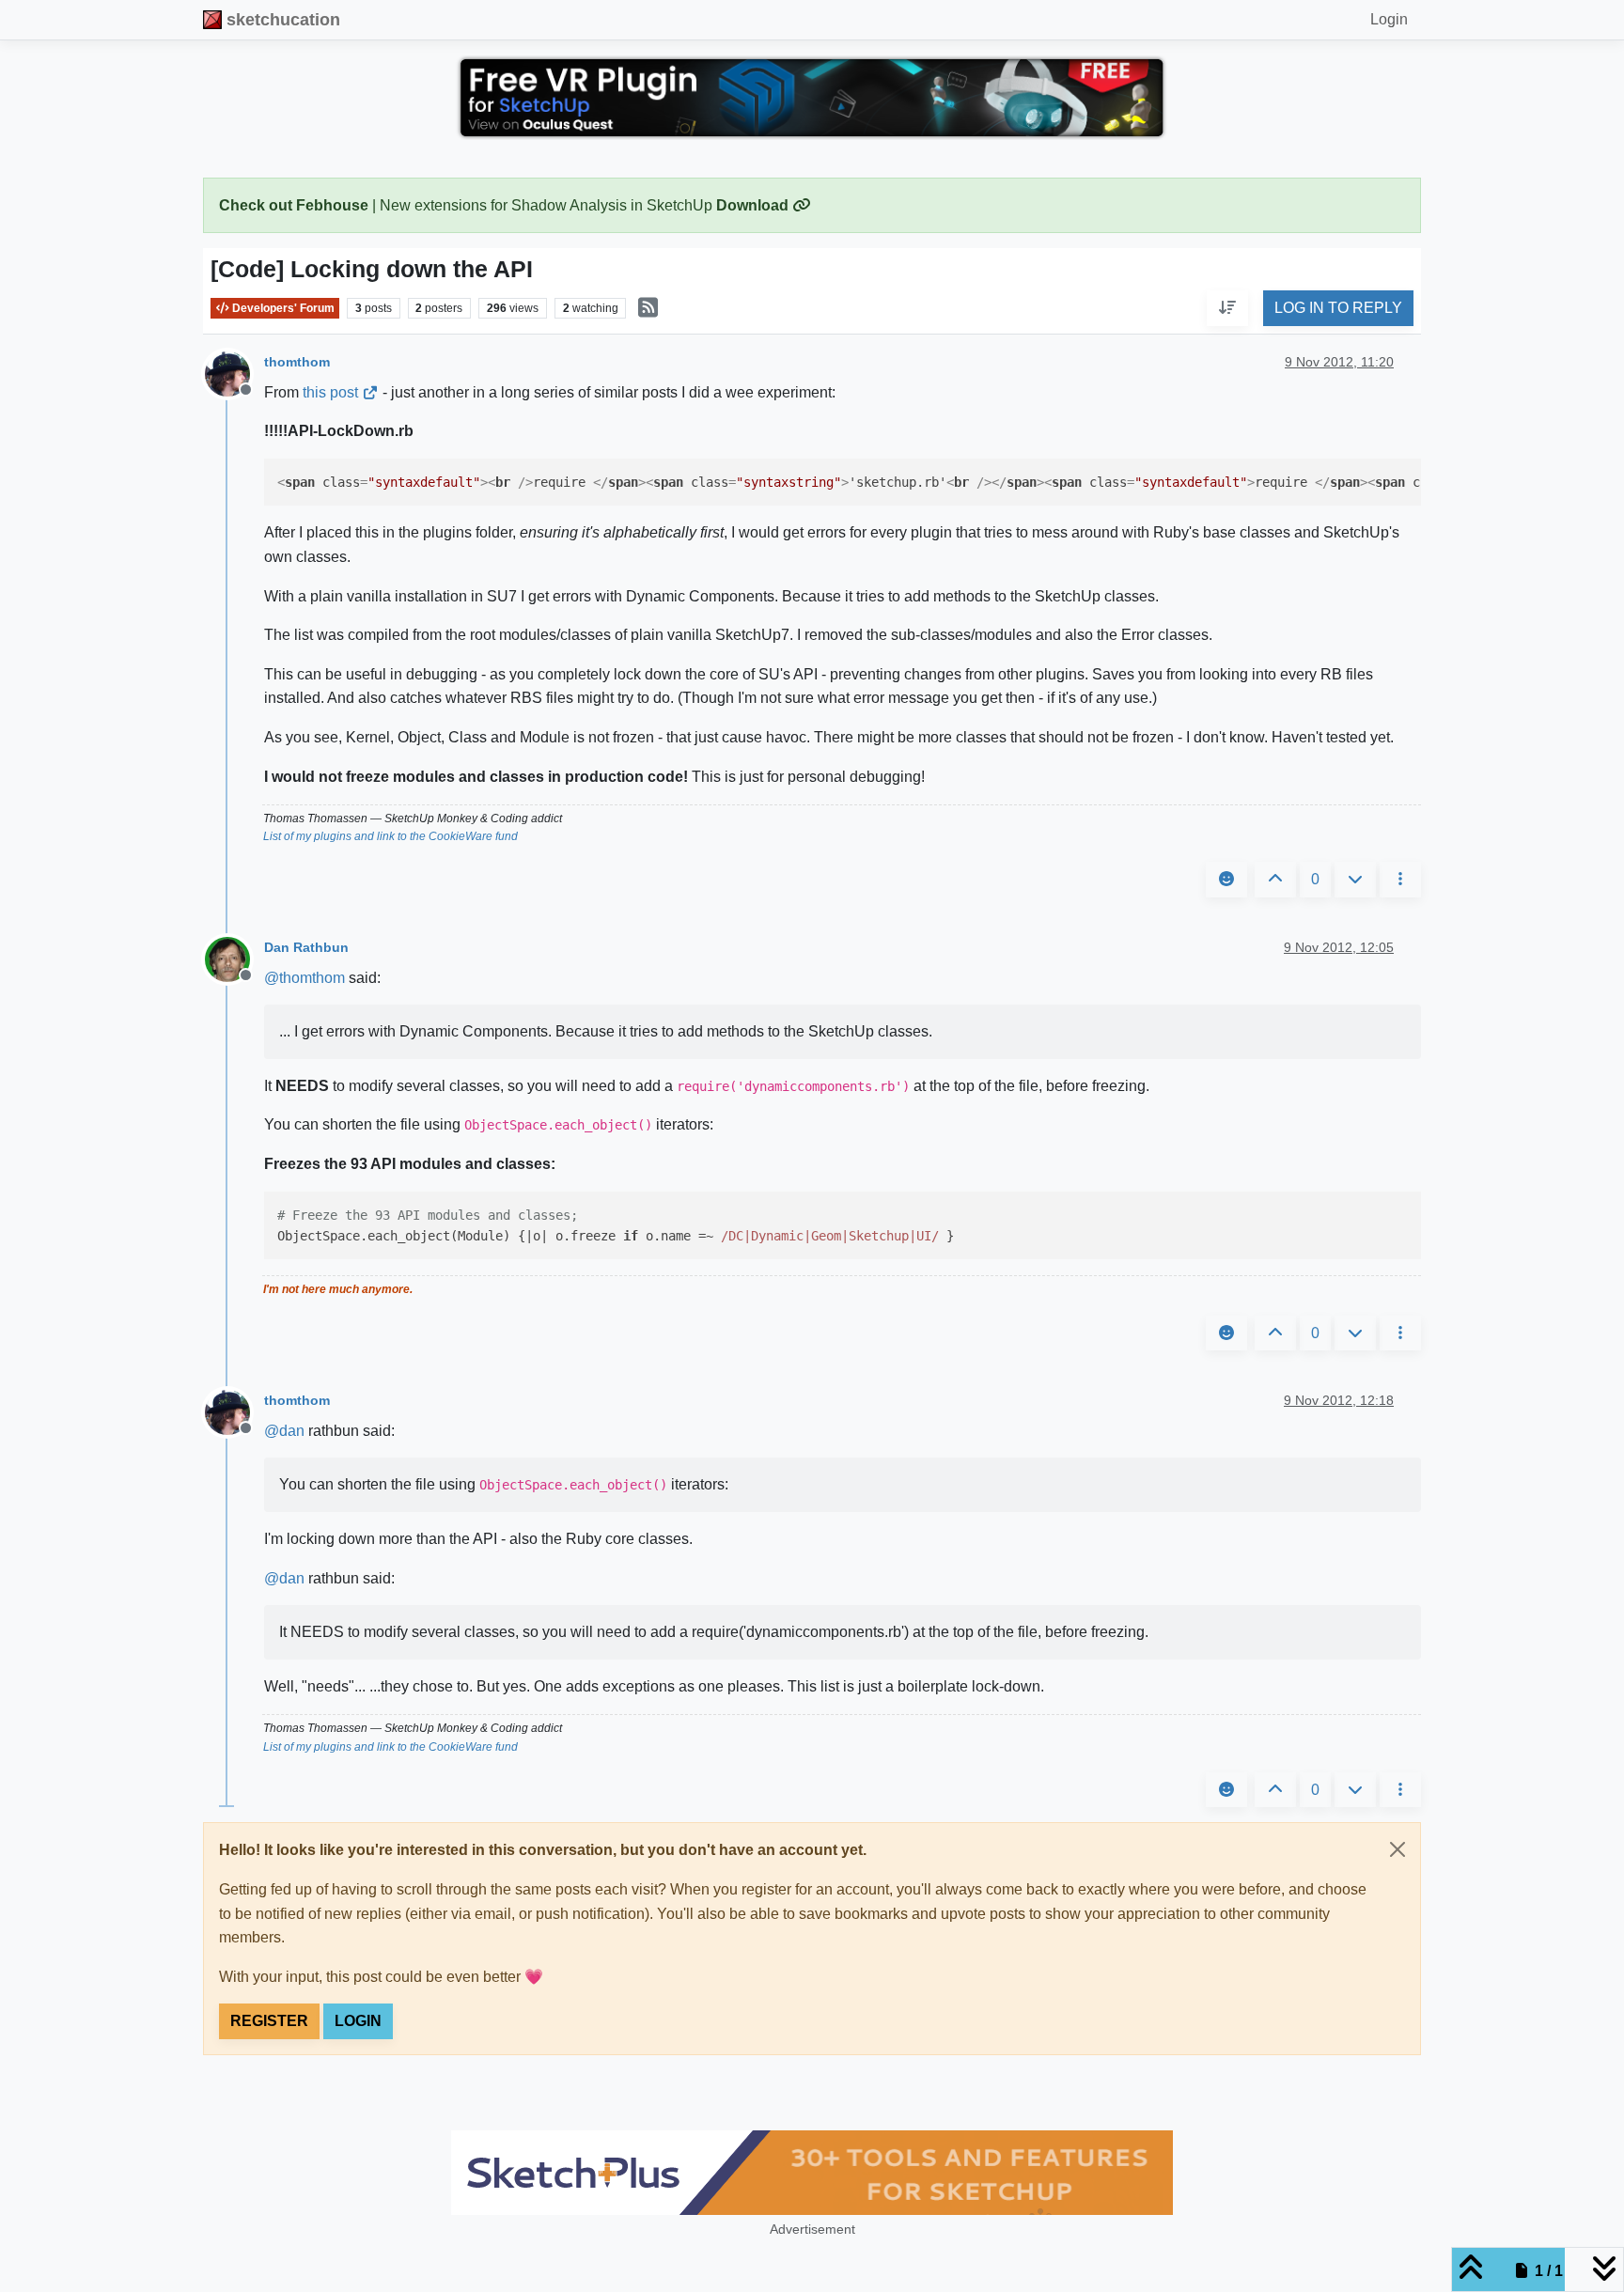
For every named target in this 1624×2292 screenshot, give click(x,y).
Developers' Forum (282, 308)
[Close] (1398, 1849)
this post (330, 392)
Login (358, 2021)
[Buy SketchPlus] (812, 2173)
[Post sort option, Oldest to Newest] (1227, 309)
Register (269, 2021)
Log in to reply (1338, 309)
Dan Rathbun (306, 947)
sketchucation (283, 20)
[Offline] (234, 373)
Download (754, 205)
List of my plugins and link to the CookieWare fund (390, 836)
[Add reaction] (1226, 880)
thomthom (297, 362)
